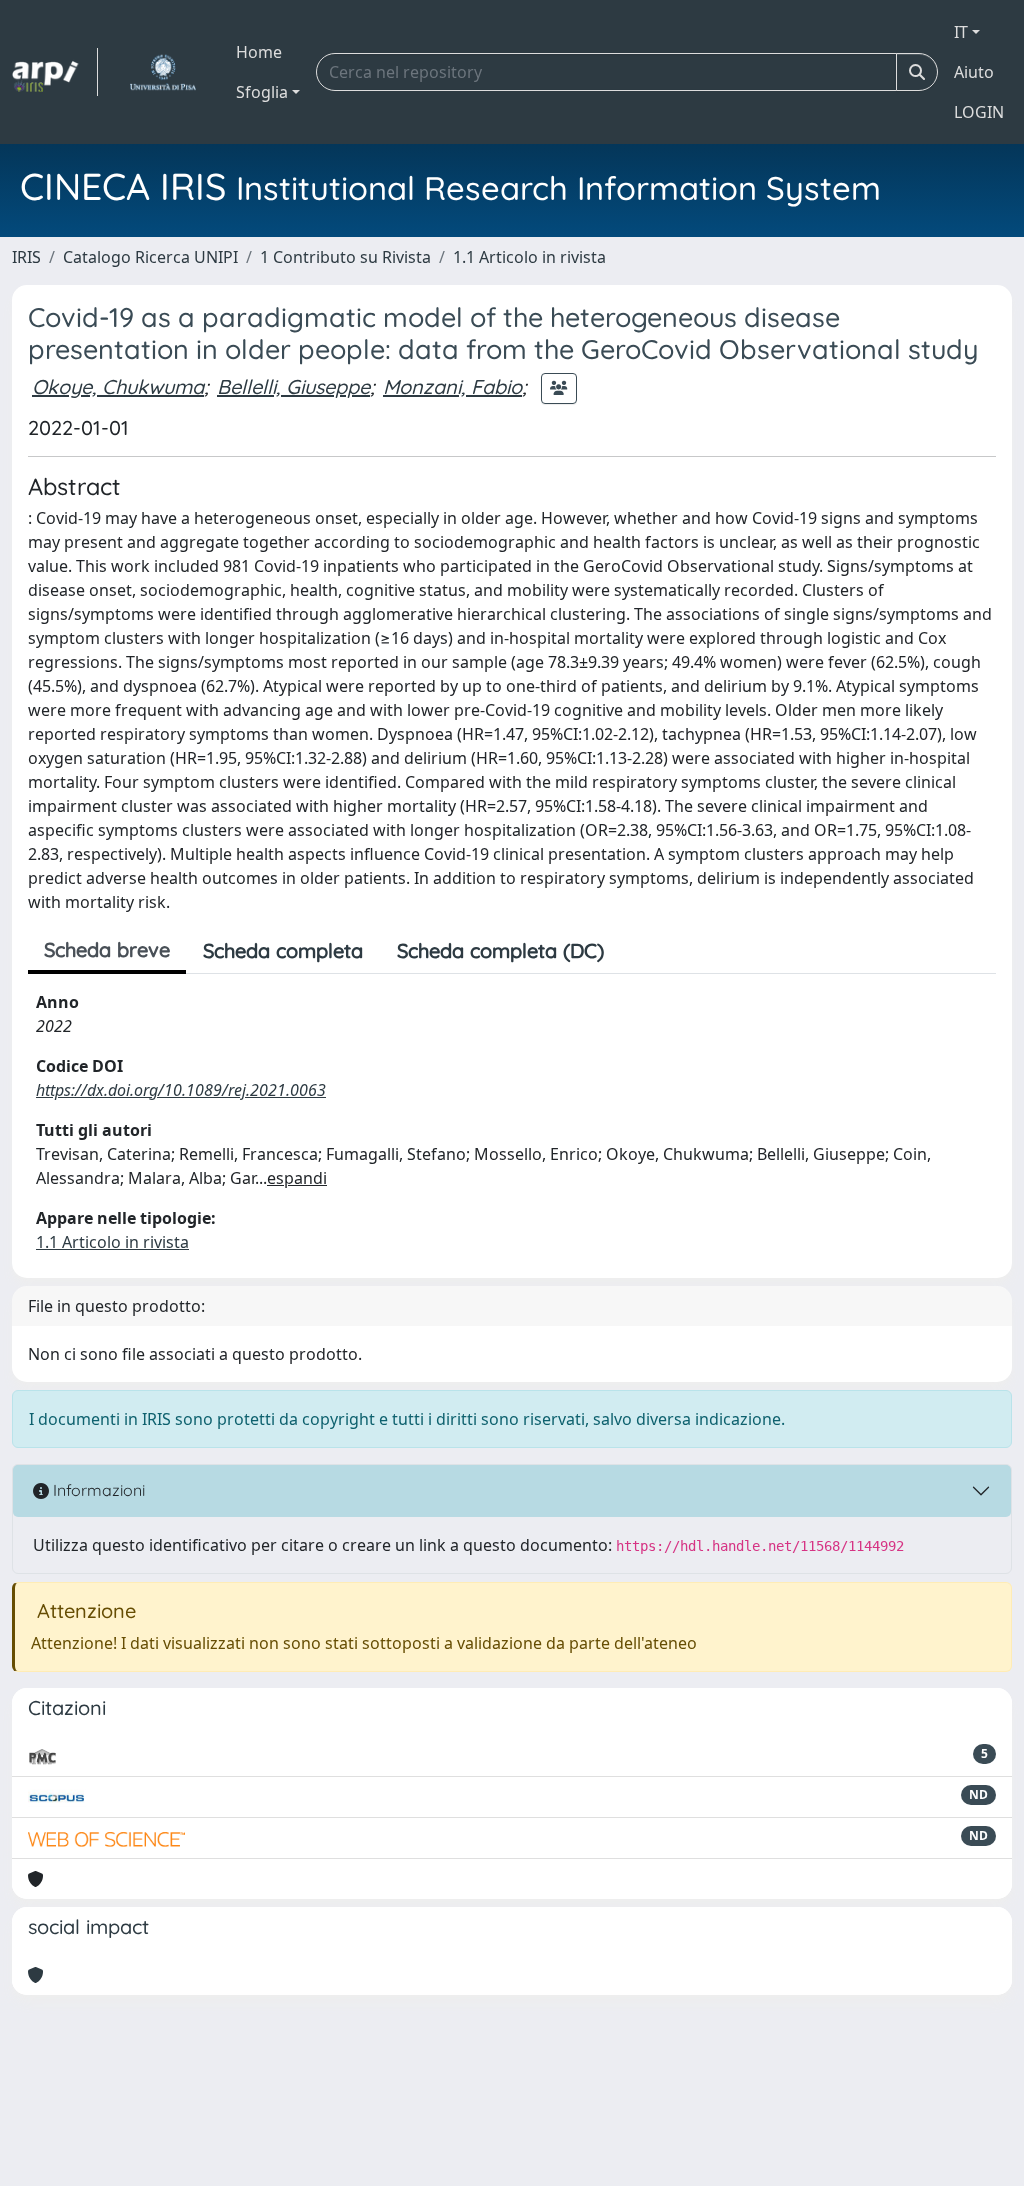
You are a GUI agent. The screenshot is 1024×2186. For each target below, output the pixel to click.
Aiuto (974, 72)
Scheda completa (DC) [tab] (500, 950)
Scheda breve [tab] (107, 949)
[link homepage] (55, 72)
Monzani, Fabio (452, 386)
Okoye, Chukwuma (118, 386)
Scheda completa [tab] (283, 950)
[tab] (638, 951)
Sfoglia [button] (262, 92)
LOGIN (979, 112)
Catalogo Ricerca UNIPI (150, 257)
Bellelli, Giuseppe (293, 386)
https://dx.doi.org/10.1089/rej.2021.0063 (181, 1090)
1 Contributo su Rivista (345, 257)
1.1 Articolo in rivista (529, 257)
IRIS (26, 257)
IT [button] (961, 32)
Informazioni (97, 1490)
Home (259, 52)
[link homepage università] (162, 72)
